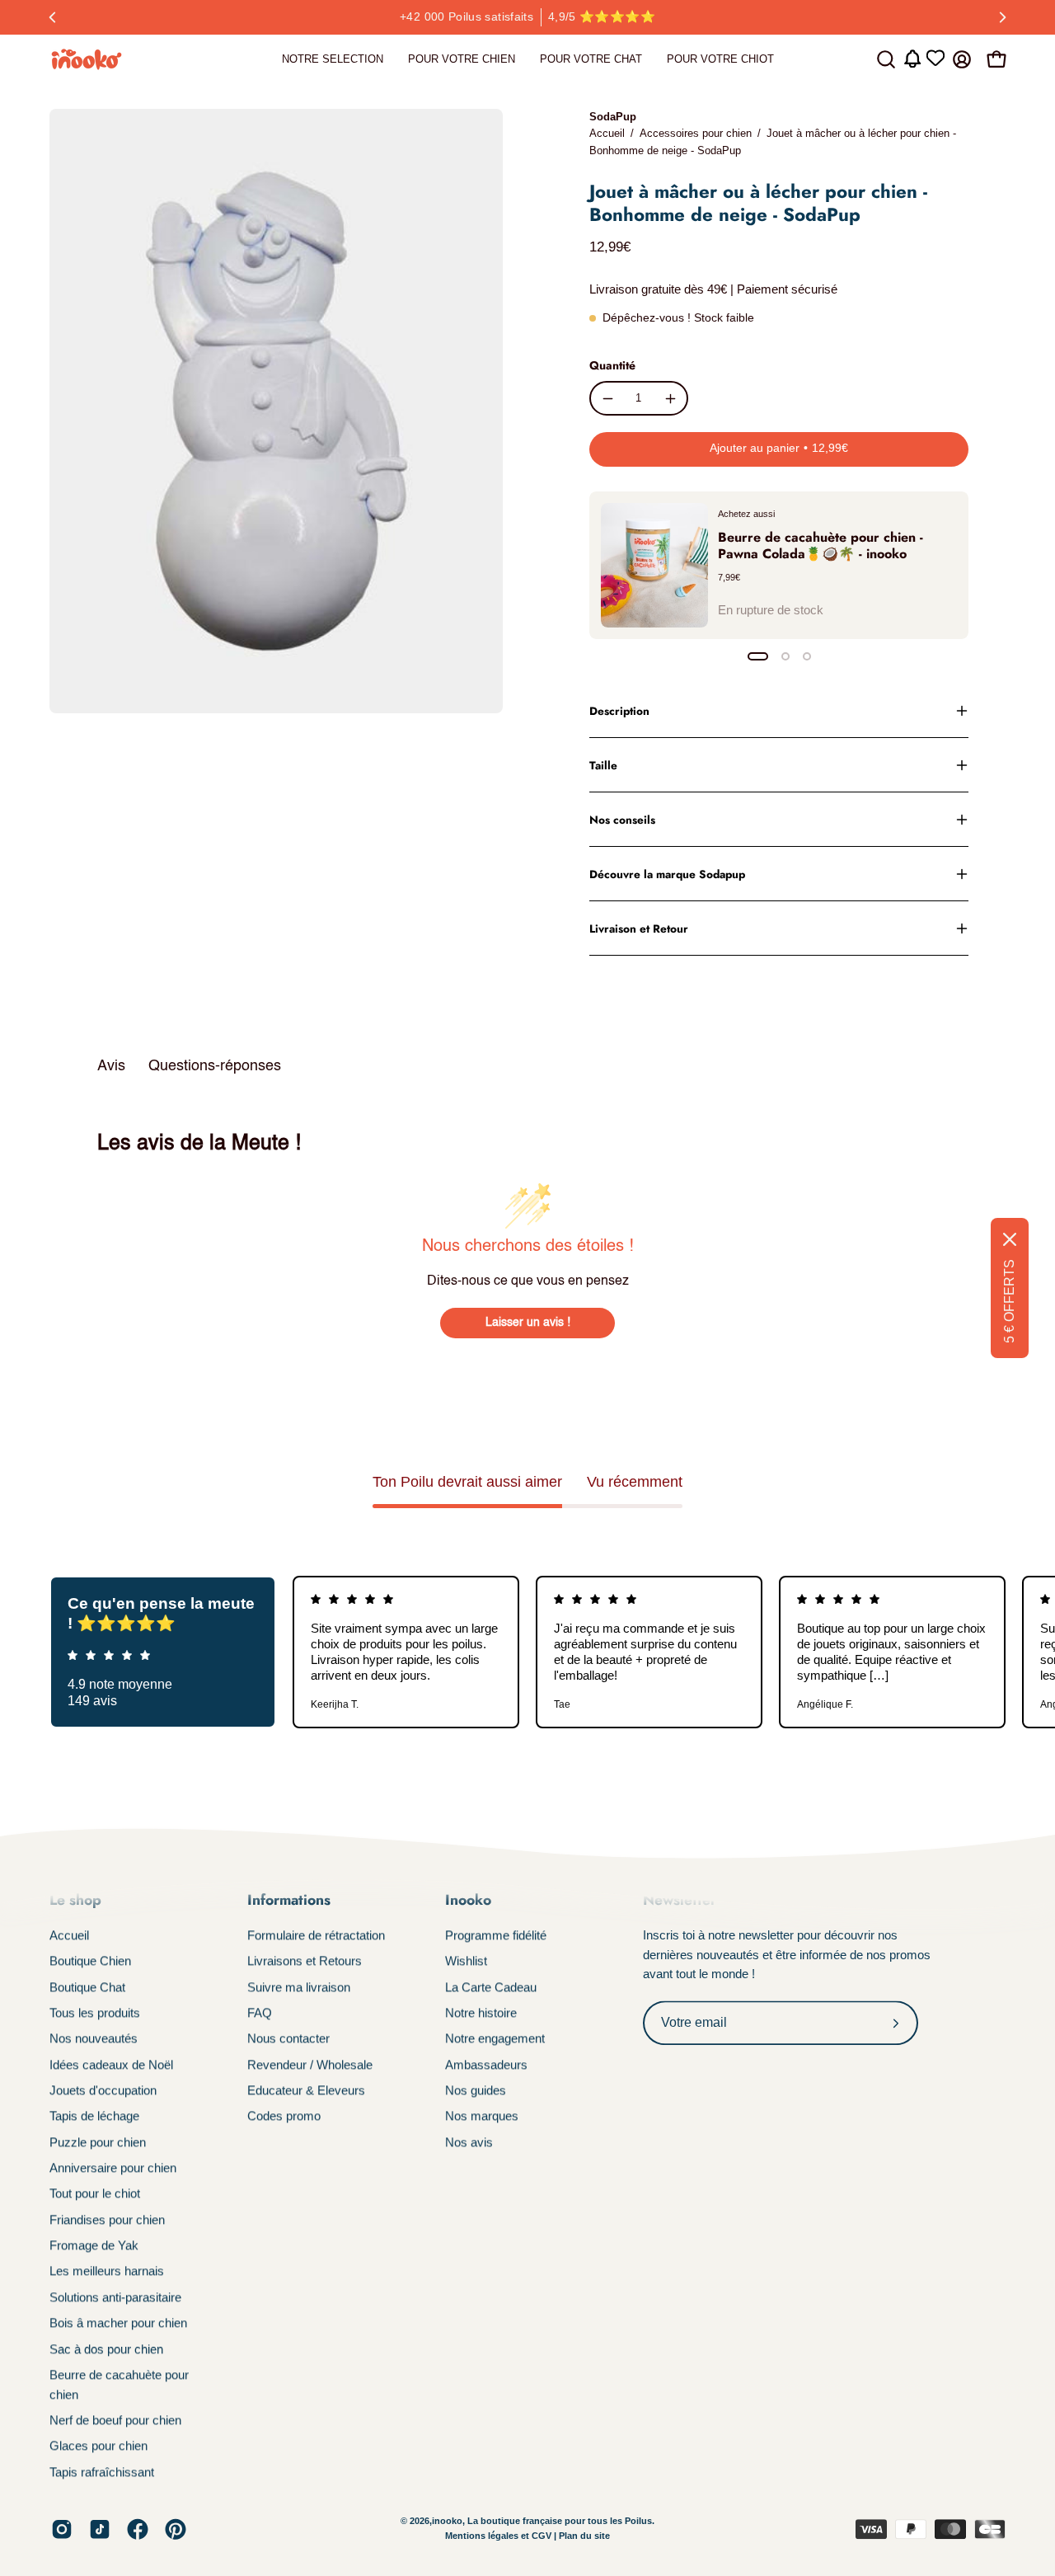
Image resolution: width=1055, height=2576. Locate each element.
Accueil (607, 133)
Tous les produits (95, 2012)
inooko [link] (447, 2522)
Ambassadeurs (486, 2064)
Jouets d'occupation (103, 2090)
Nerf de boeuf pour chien (115, 2420)
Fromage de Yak (94, 2245)
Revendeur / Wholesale (310, 2064)
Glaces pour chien (98, 2446)
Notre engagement (495, 2039)
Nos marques (482, 2116)
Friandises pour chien (107, 2219)
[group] (527, 17)
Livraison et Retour (639, 928)
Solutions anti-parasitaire (115, 2297)
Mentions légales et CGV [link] (499, 2536)
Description (619, 711)
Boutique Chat (87, 1987)
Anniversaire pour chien (113, 2167)
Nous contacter (288, 2039)
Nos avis (469, 2142)
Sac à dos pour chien (106, 2349)
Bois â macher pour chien (118, 2323)
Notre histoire (481, 2012)
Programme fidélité (496, 1935)
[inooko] (87, 59)
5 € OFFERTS (1009, 1301)
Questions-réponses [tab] (215, 1066)
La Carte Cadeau (491, 1987)
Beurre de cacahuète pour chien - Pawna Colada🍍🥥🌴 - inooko (821, 545)
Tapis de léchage (94, 2116)
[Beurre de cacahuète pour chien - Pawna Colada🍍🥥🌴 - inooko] (654, 565)
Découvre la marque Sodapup (667, 874)
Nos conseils (622, 820)
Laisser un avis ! (528, 1323)
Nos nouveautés (94, 2039)
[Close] (1010, 1239)
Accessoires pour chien (696, 133)
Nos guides (476, 2090)
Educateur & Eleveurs (306, 2090)
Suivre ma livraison (299, 1987)
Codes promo (284, 2116)
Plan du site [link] (584, 2536)
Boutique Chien (90, 1961)
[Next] (1002, 17)
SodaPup (613, 117)
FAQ (260, 2012)
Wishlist (466, 1961)
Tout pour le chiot (95, 2194)
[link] (333, 59)
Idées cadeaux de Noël (111, 2064)
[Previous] (53, 17)
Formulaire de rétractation (316, 1935)
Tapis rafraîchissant (102, 2472)
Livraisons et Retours (305, 1961)
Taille (603, 765)
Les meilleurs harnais (107, 2271)
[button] (886, 59)
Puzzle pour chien (98, 2142)
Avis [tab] (111, 1066)
